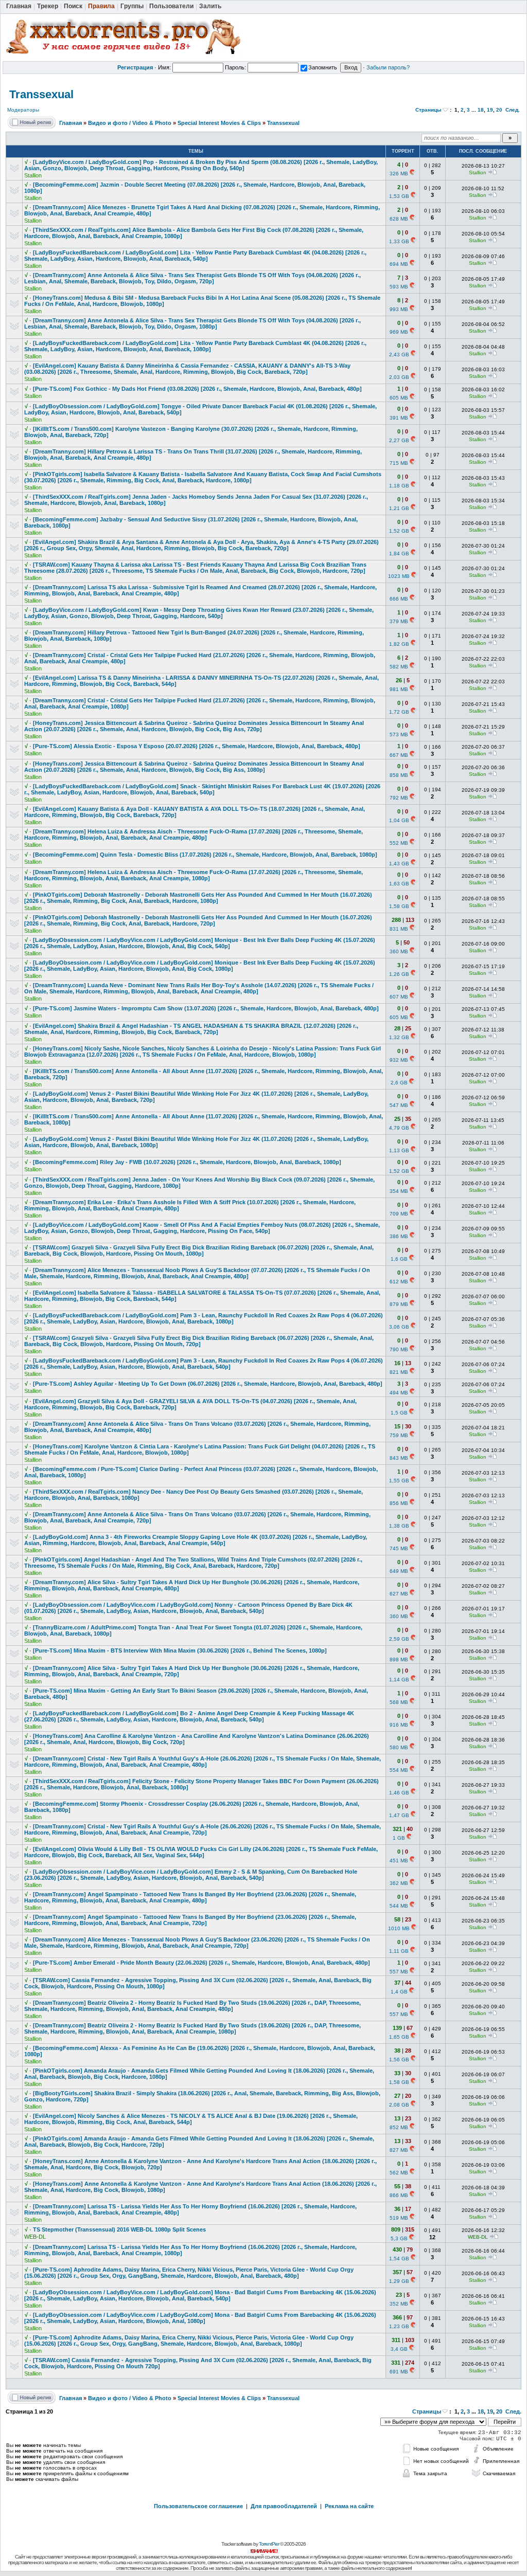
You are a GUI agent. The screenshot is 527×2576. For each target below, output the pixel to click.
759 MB (399, 1435)
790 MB (399, 1349)
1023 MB (399, 576)
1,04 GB (399, 820)
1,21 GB (399, 508)
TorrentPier (269, 2544)
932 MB (399, 1060)
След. (513, 110)
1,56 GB (399, 2060)
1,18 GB (399, 486)
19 (490, 110)
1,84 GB (399, 554)
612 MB (399, 1282)
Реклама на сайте (349, 2506)
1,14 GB (399, 1680)
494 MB (399, 1393)
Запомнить (323, 67)
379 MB (399, 621)
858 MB (399, 775)
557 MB (399, 1972)
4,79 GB (399, 1128)
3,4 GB (399, 2349)
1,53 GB (399, 196)
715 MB (399, 463)
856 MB (399, 1503)
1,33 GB (399, 241)
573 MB (399, 734)
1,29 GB (399, 2281)
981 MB (399, 689)
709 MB (399, 1214)
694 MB (399, 264)
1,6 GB (399, 1259)
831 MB (399, 929)
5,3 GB (399, 2238)
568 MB (399, 1702)
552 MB (399, 843)
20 (499, 110)
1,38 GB (399, 1526)
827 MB (399, 2150)
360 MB (399, 951)
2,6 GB (399, 1083)
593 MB (399, 287)
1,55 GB (399, 1481)
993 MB (399, 309)
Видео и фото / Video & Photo (130, 123)
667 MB (399, 755)
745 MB (399, 1548)
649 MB (399, 1571)
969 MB (399, 332)
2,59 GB (399, 1639)
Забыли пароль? (388, 67)
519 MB (399, 2218)
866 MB (399, 2195)
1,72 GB (399, 712)
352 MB (399, 2304)
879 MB (399, 1304)
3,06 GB (399, 1327)
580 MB (399, 1747)
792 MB (399, 798)
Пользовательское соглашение (198, 2506)
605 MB (399, 398)
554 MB (399, 1770)
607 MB (399, 997)
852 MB (399, 2127)
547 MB (399, 1105)
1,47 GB (399, 1815)
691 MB (399, 2372)
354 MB (399, 1191)
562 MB (399, 2173)
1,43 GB (399, 864)
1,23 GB (399, 2326)
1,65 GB (399, 2037)
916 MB (399, 1725)
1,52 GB (399, 531)
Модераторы (23, 110)
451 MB (399, 1861)
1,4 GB (399, 1992)
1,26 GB (399, 974)
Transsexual (41, 94)
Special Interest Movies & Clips (219, 123)
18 (481, 110)
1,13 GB (399, 1150)
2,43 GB (399, 355)
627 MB (399, 1594)
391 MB (399, 418)
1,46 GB (399, 1793)
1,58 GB (399, 906)
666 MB (399, 599)
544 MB (399, 1906)
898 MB (399, 1659)
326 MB (399, 174)
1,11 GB (399, 1951)
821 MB (399, 1372)
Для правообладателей (284, 2506)
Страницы (428, 110)
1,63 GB (399, 884)
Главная (71, 123)
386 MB (399, 1236)
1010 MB (399, 1928)
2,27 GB (399, 440)
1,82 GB (399, 644)
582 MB (399, 667)
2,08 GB (399, 2105)
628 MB (399, 219)
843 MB (399, 1458)
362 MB (399, 1883)
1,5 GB (399, 1413)
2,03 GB (399, 377)
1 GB (399, 1838)
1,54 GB (399, 2258)
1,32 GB (399, 1037)
